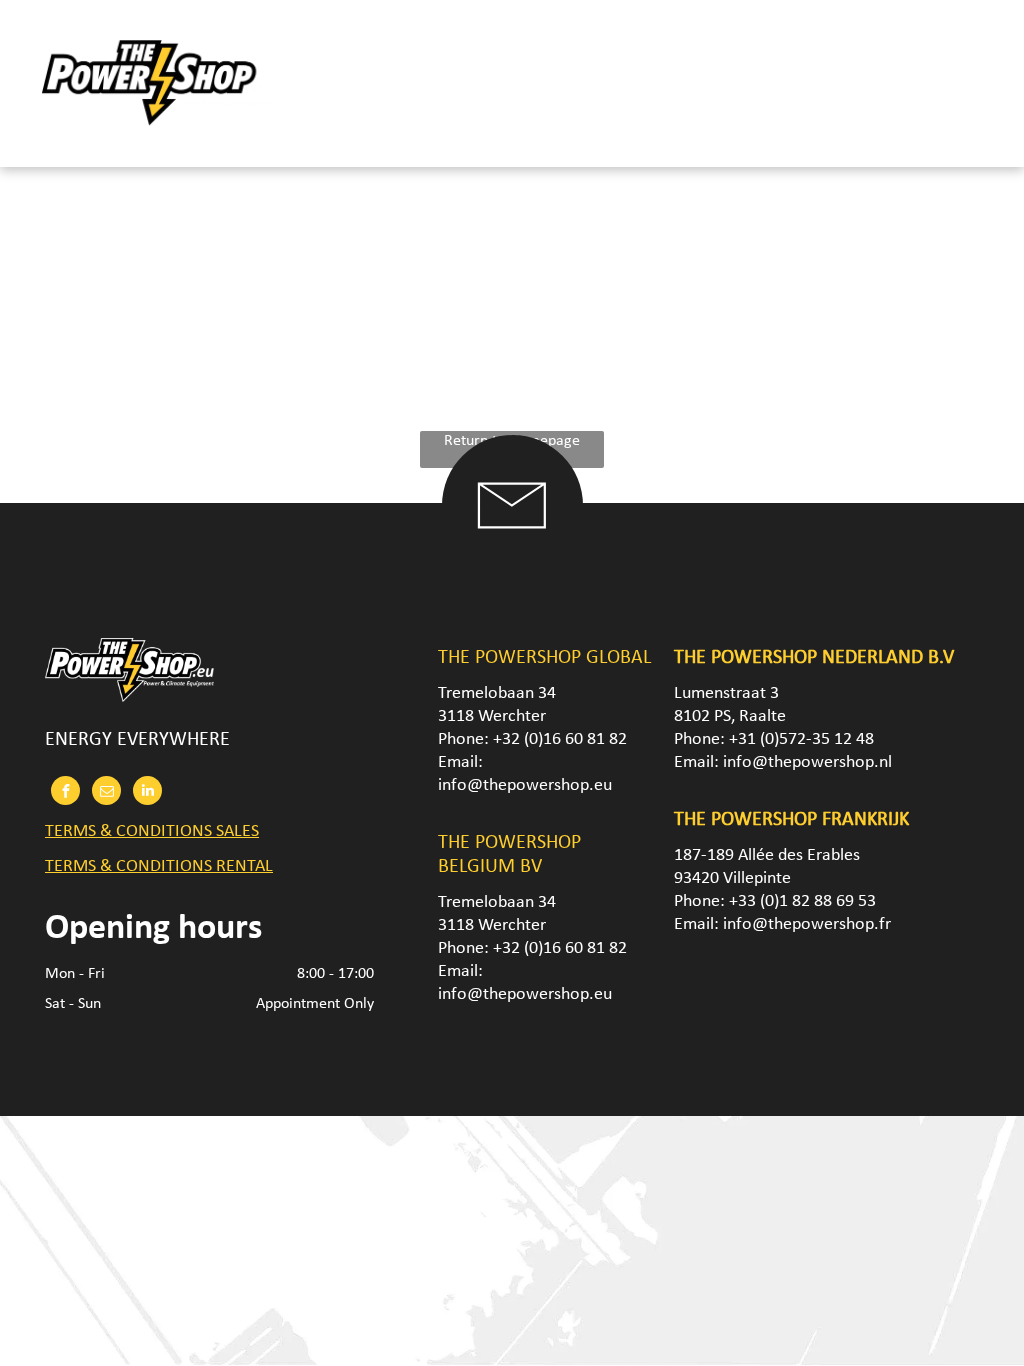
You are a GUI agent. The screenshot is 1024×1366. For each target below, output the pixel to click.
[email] (106, 793)
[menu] (980, 81)
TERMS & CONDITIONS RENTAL (159, 866)
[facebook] (65, 793)
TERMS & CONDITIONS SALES (152, 831)
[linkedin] (147, 793)
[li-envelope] (512, 571)
